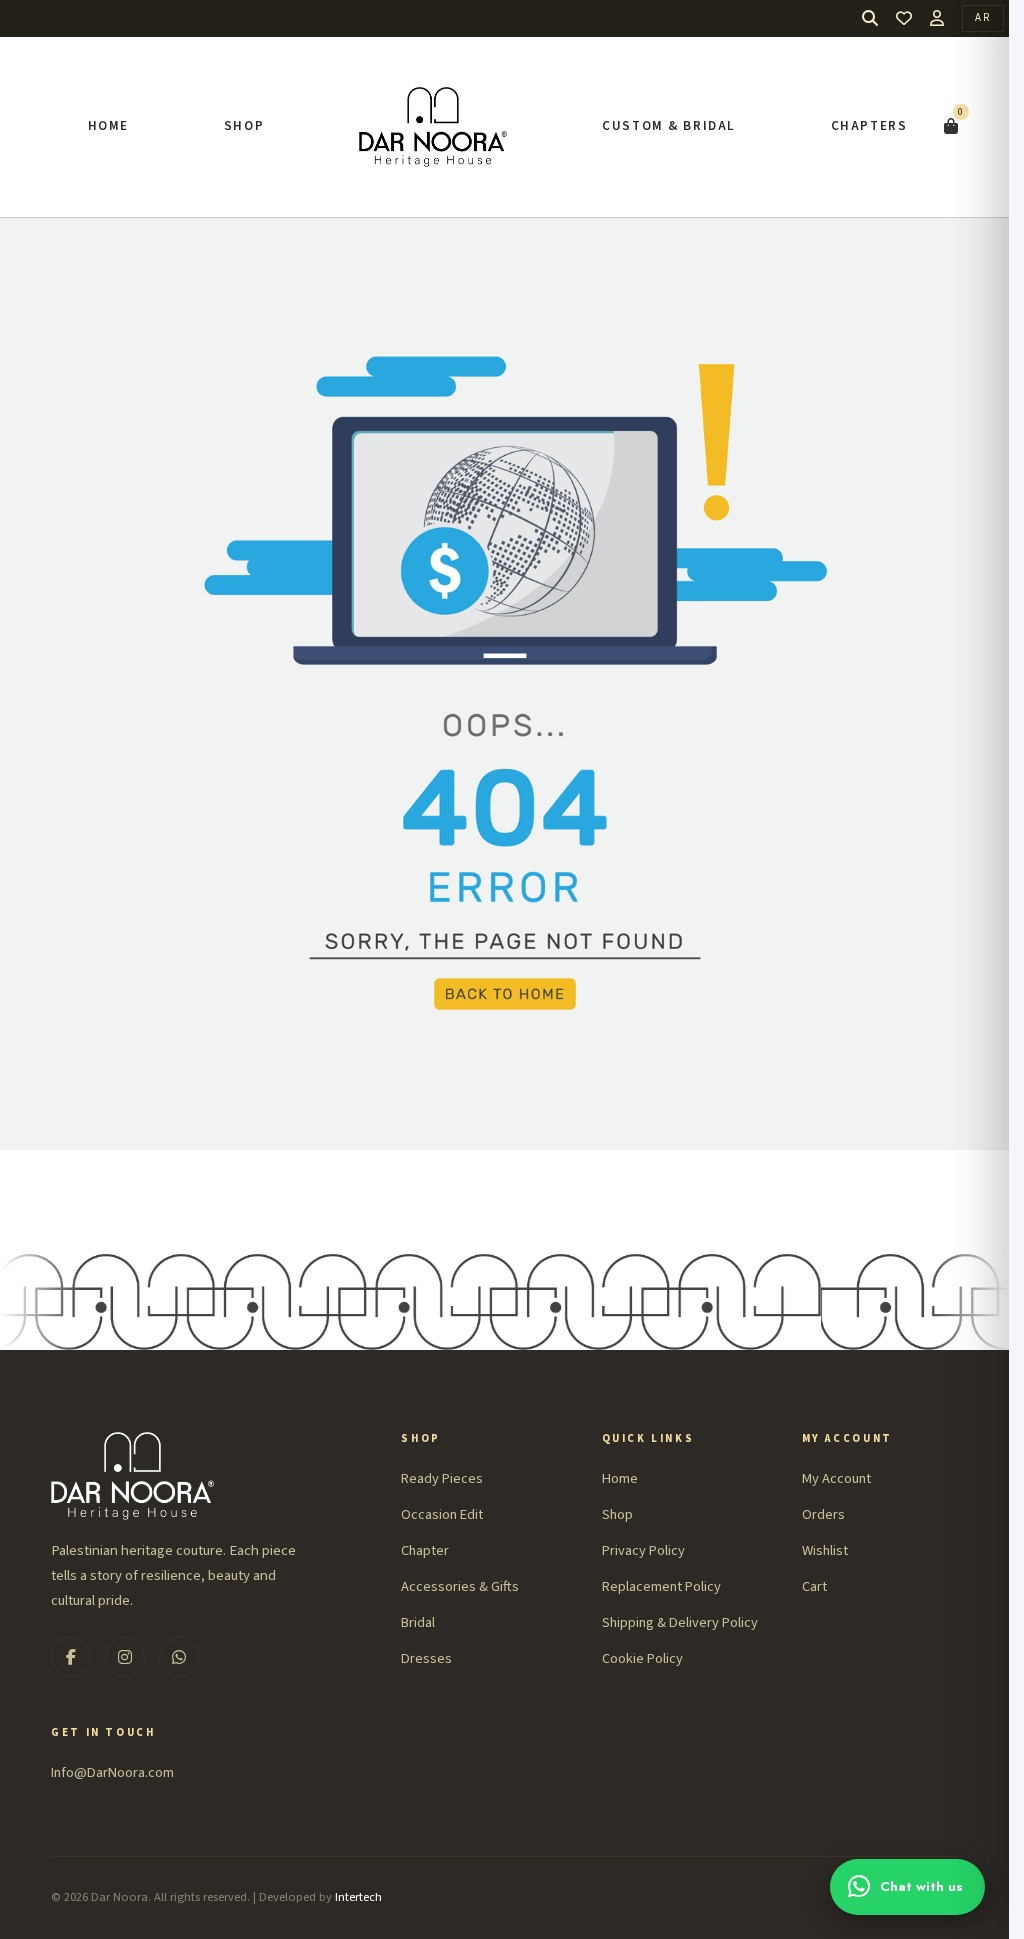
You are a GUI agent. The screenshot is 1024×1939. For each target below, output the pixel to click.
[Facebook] (71, 1657)
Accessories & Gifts (460, 1586)
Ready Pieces (442, 1478)
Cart (814, 1586)
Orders (823, 1514)
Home (108, 126)
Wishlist (825, 1550)
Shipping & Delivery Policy (680, 1622)
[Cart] (951, 127)
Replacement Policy (661, 1586)
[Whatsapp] (179, 1657)
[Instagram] (125, 1657)
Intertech (358, 1897)
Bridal (418, 1622)
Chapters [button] (869, 126)
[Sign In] (937, 18)
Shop (244, 126)
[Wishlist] (904, 18)
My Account (836, 1478)
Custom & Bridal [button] (669, 126)
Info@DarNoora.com (112, 1772)
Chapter (425, 1550)
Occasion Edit (442, 1514)
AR (983, 17)
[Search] (870, 18)
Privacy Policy (643, 1550)
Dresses (426, 1658)
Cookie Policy (642, 1658)
